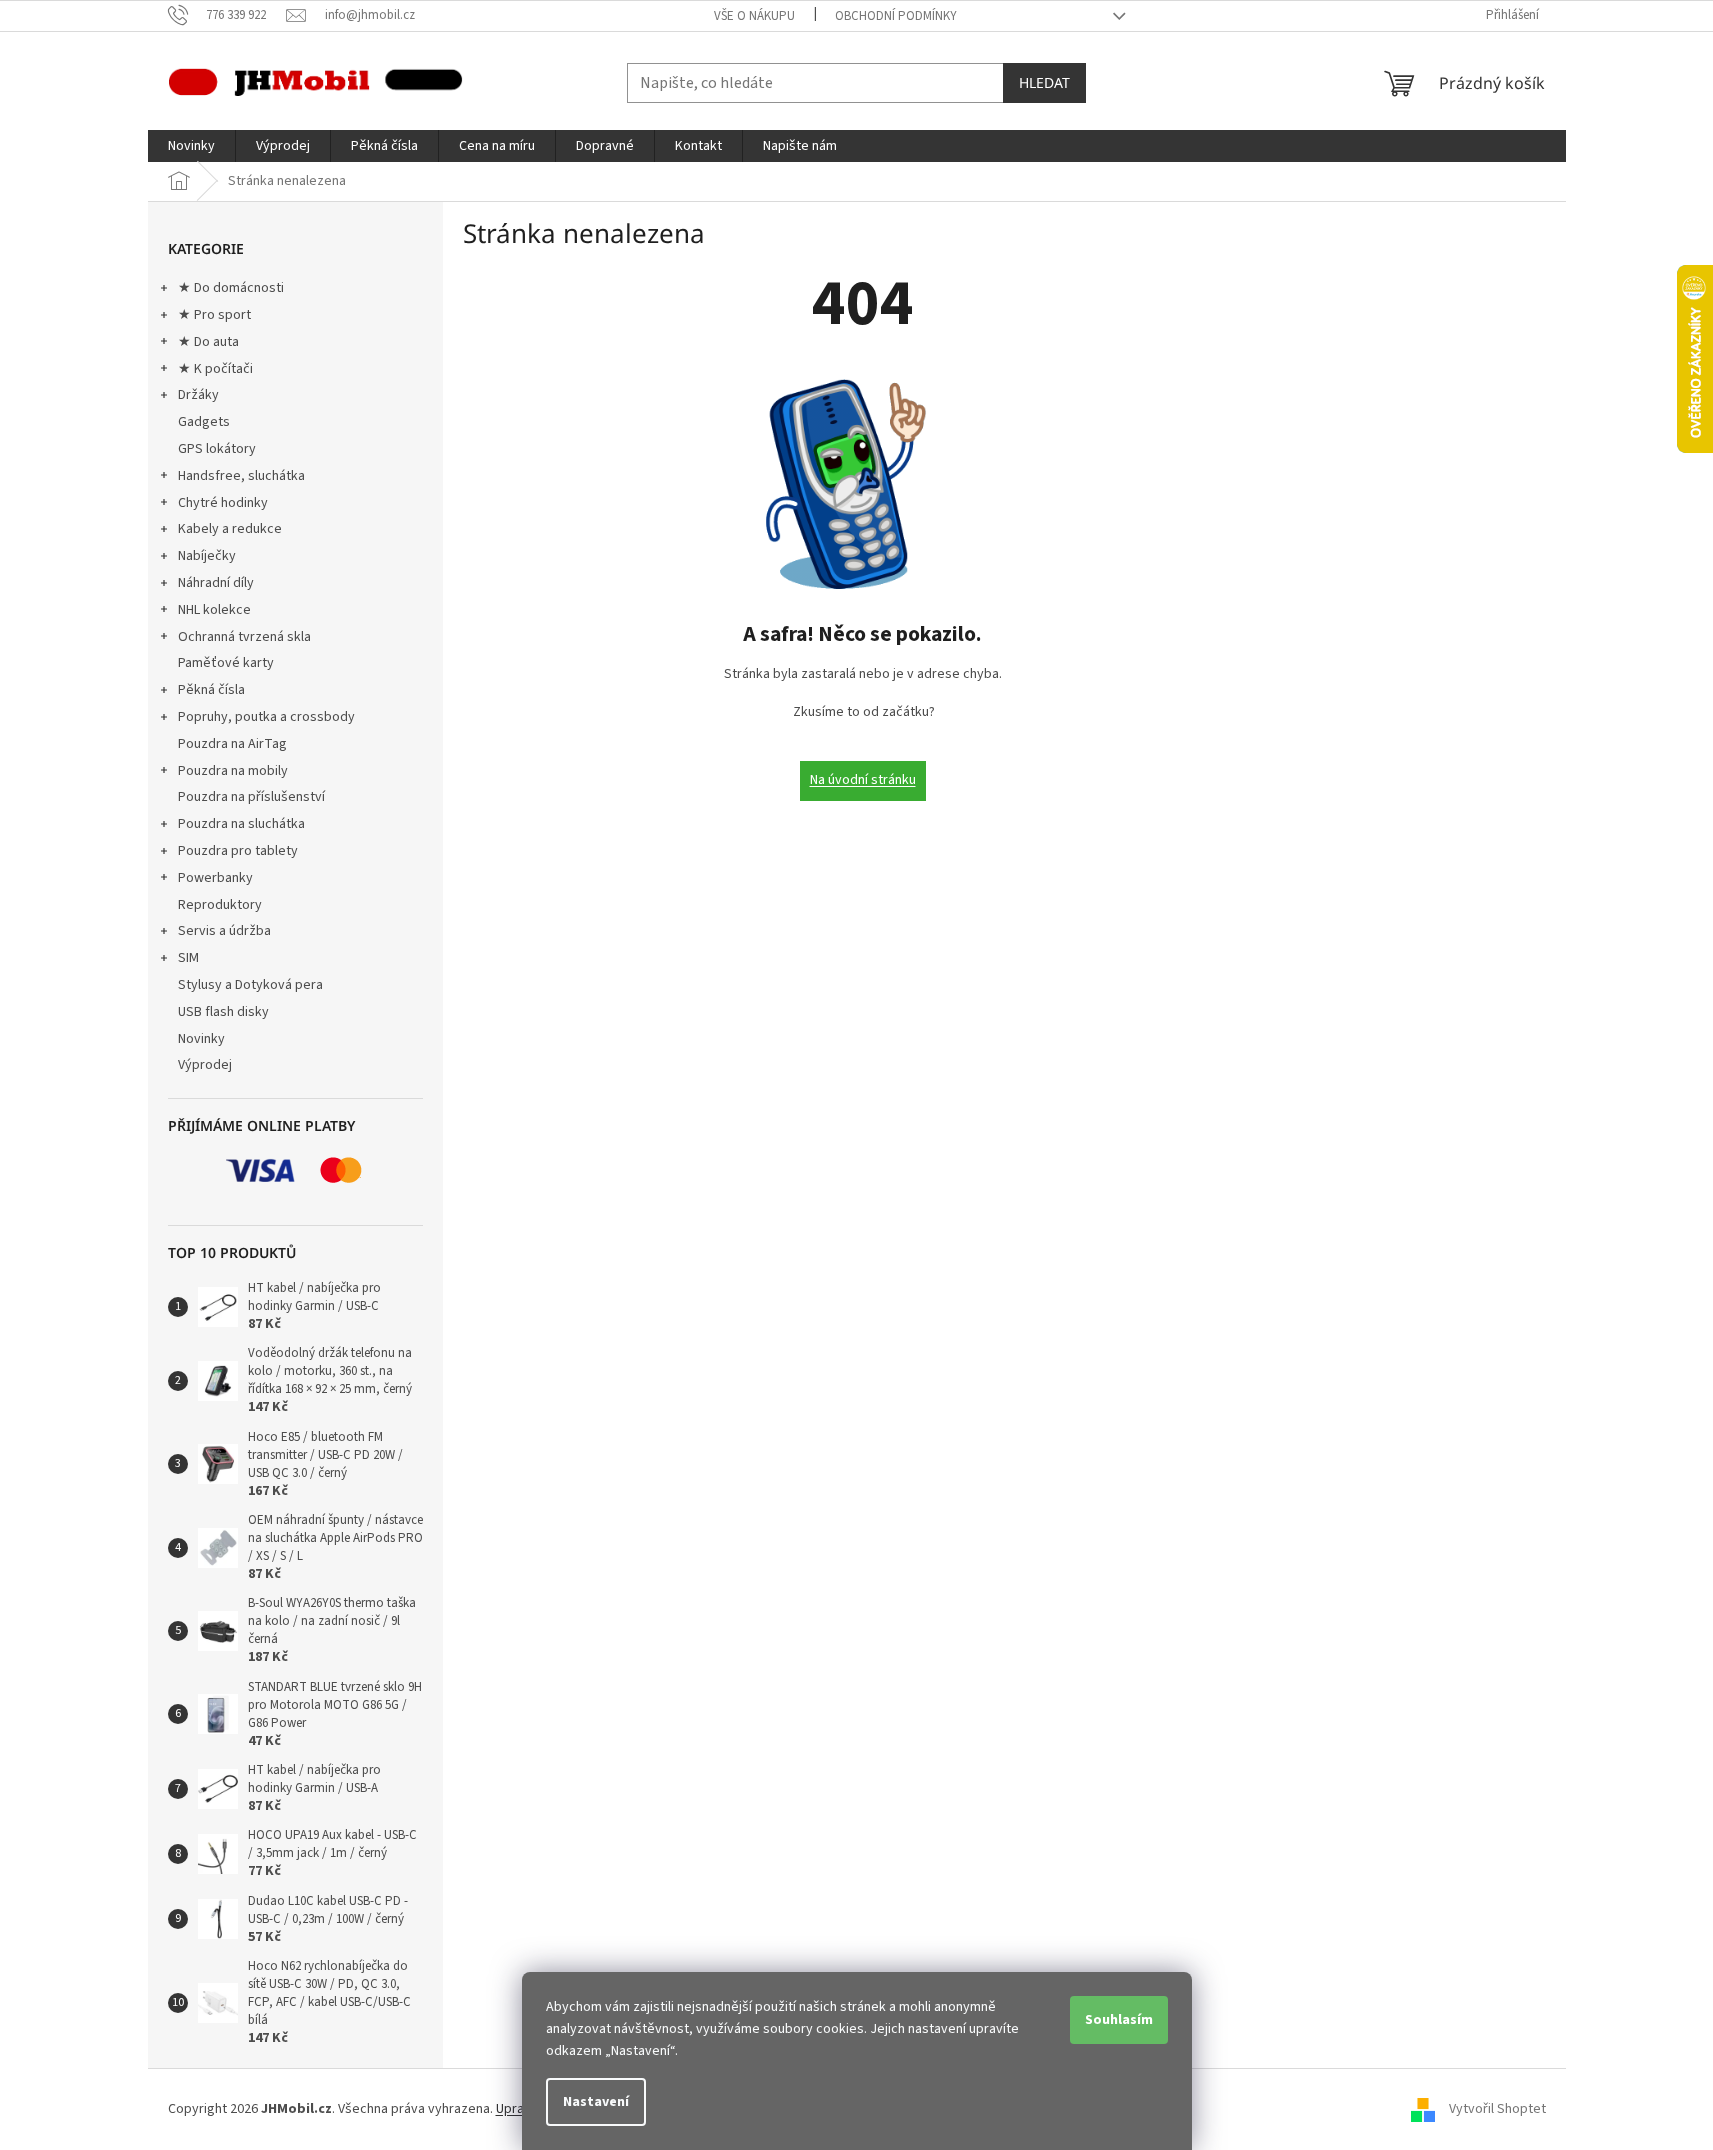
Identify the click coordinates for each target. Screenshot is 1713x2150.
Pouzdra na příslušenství (251, 797)
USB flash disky (223, 1012)
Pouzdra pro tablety (238, 851)
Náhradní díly (216, 583)
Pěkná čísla (211, 690)
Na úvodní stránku (863, 780)
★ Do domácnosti (231, 288)
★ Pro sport (214, 315)
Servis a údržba (224, 931)
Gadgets (204, 422)
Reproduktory (220, 905)
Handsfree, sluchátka (241, 476)
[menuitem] (191, 146)
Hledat (1044, 82)
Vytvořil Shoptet (1497, 2109)
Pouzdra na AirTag (232, 744)
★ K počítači (215, 369)
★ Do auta (208, 342)
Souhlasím (1119, 2020)
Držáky (198, 395)
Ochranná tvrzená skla (244, 637)
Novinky (201, 1039)
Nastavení (596, 2102)
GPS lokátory (217, 449)
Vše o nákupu (754, 16)
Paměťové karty (226, 663)
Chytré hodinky (223, 503)
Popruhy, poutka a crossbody (266, 717)
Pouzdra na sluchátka (241, 824)
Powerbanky (215, 878)
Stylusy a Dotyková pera (250, 985)
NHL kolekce (214, 610)
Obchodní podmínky (896, 16)
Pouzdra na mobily (233, 771)
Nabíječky (207, 556)
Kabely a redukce (230, 529)
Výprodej (205, 1065)
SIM (188, 958)
